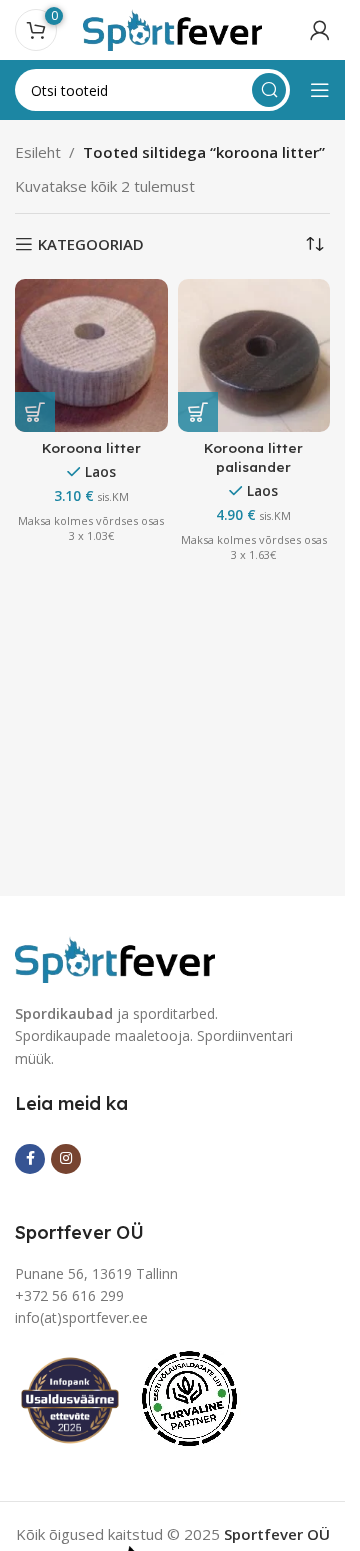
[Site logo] (173, 28)
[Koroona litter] (91, 355)
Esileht (38, 152)
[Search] (269, 90)
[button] (35, 412)
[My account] (320, 30)
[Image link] (115, 957)
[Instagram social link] (66, 1159)
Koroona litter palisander (253, 457)
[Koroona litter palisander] (254, 355)
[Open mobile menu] (320, 90)
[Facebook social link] (30, 1159)
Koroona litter (91, 447)
